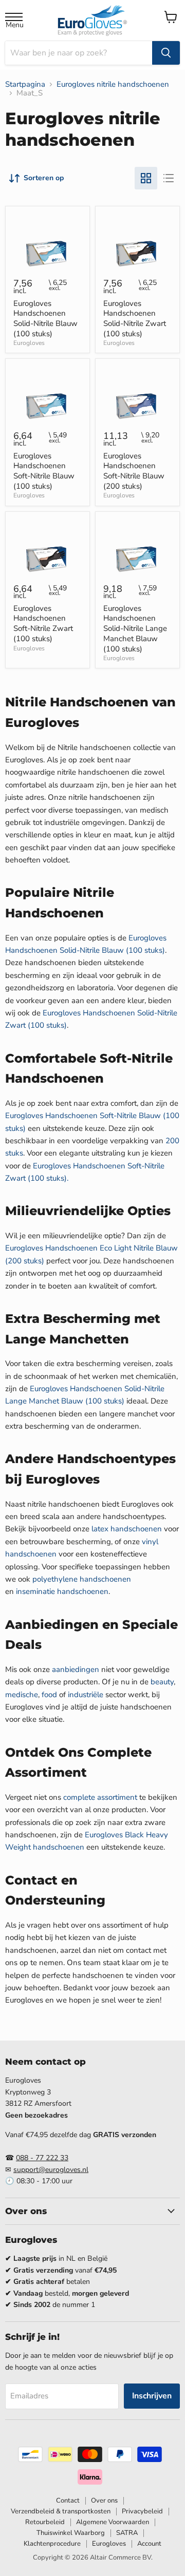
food (49, 1695)
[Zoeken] (166, 53)
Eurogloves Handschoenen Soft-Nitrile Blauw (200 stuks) (134, 471)
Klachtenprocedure (52, 2544)
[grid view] (146, 178)
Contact (68, 2501)
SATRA (127, 2533)
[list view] (169, 178)
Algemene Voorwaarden (113, 2522)
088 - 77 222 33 (42, 2158)
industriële (86, 1695)
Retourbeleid (45, 2522)
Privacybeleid (142, 2511)
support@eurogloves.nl (51, 2170)
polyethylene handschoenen (82, 1579)
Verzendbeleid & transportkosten (61, 2511)
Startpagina (25, 84)
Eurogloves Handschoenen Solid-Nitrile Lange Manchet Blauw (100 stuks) (135, 629)
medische (22, 1695)
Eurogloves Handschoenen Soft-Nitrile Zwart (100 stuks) (43, 623)
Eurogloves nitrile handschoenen (113, 84)
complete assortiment (100, 1797)
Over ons (104, 2501)
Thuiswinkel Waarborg (71, 2533)
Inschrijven (152, 2396)
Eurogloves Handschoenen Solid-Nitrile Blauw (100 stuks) (45, 319)
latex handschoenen (127, 1529)
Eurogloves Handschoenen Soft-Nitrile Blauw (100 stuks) (44, 471)
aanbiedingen (76, 1669)
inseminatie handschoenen (62, 1591)
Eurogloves (29, 343)
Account (149, 2544)
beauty (162, 1682)
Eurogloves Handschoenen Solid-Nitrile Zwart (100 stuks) (135, 319)
